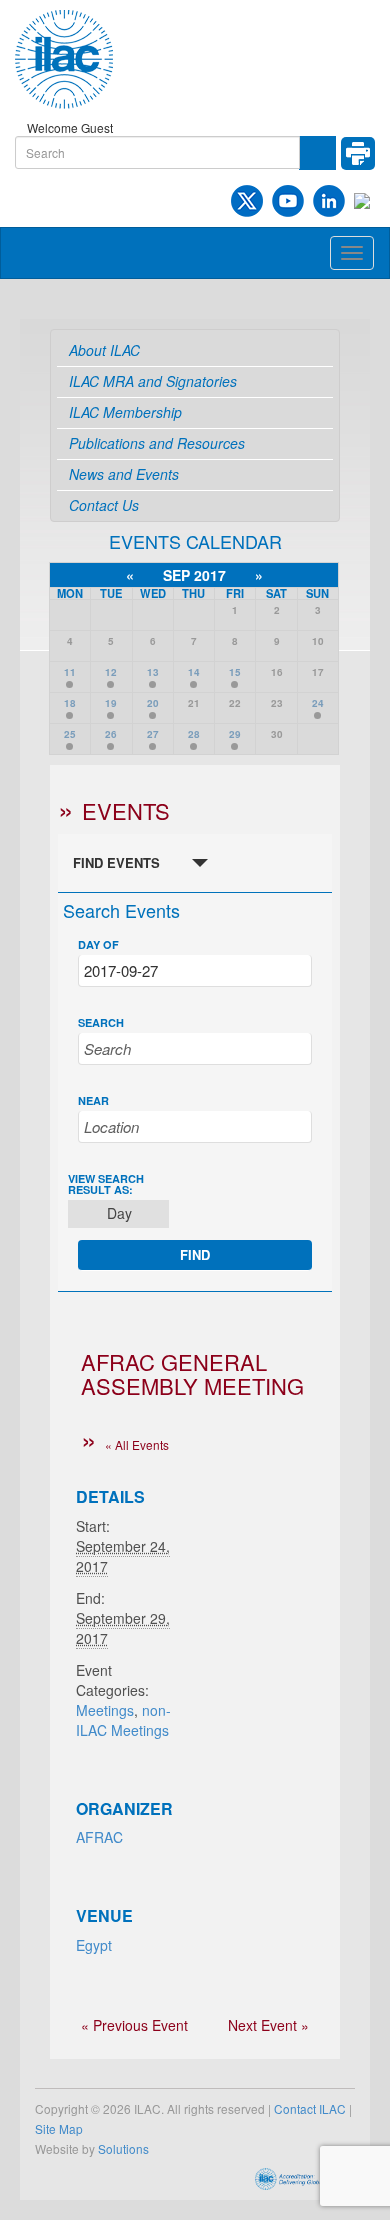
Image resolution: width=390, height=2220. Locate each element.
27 (153, 734)
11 (70, 672)
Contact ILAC (310, 2108)
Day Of (98, 944)
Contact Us (104, 505)
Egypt (94, 1945)
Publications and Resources (157, 443)
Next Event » (268, 2025)
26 (111, 734)
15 (235, 672)
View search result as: (106, 1184)
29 (235, 734)
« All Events (137, 1444)
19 (111, 703)
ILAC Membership (125, 412)
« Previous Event (134, 2025)
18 (70, 703)
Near (93, 1100)
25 (70, 734)
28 (194, 734)
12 (111, 672)
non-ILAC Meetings (123, 1720)
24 (318, 703)
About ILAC (104, 350)
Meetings (105, 1710)
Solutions (123, 2148)
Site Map (59, 2128)
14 (194, 672)
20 (153, 703)
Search (101, 1022)
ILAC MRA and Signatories (153, 381)
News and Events (124, 474)
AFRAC (99, 1837)
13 (153, 672)
